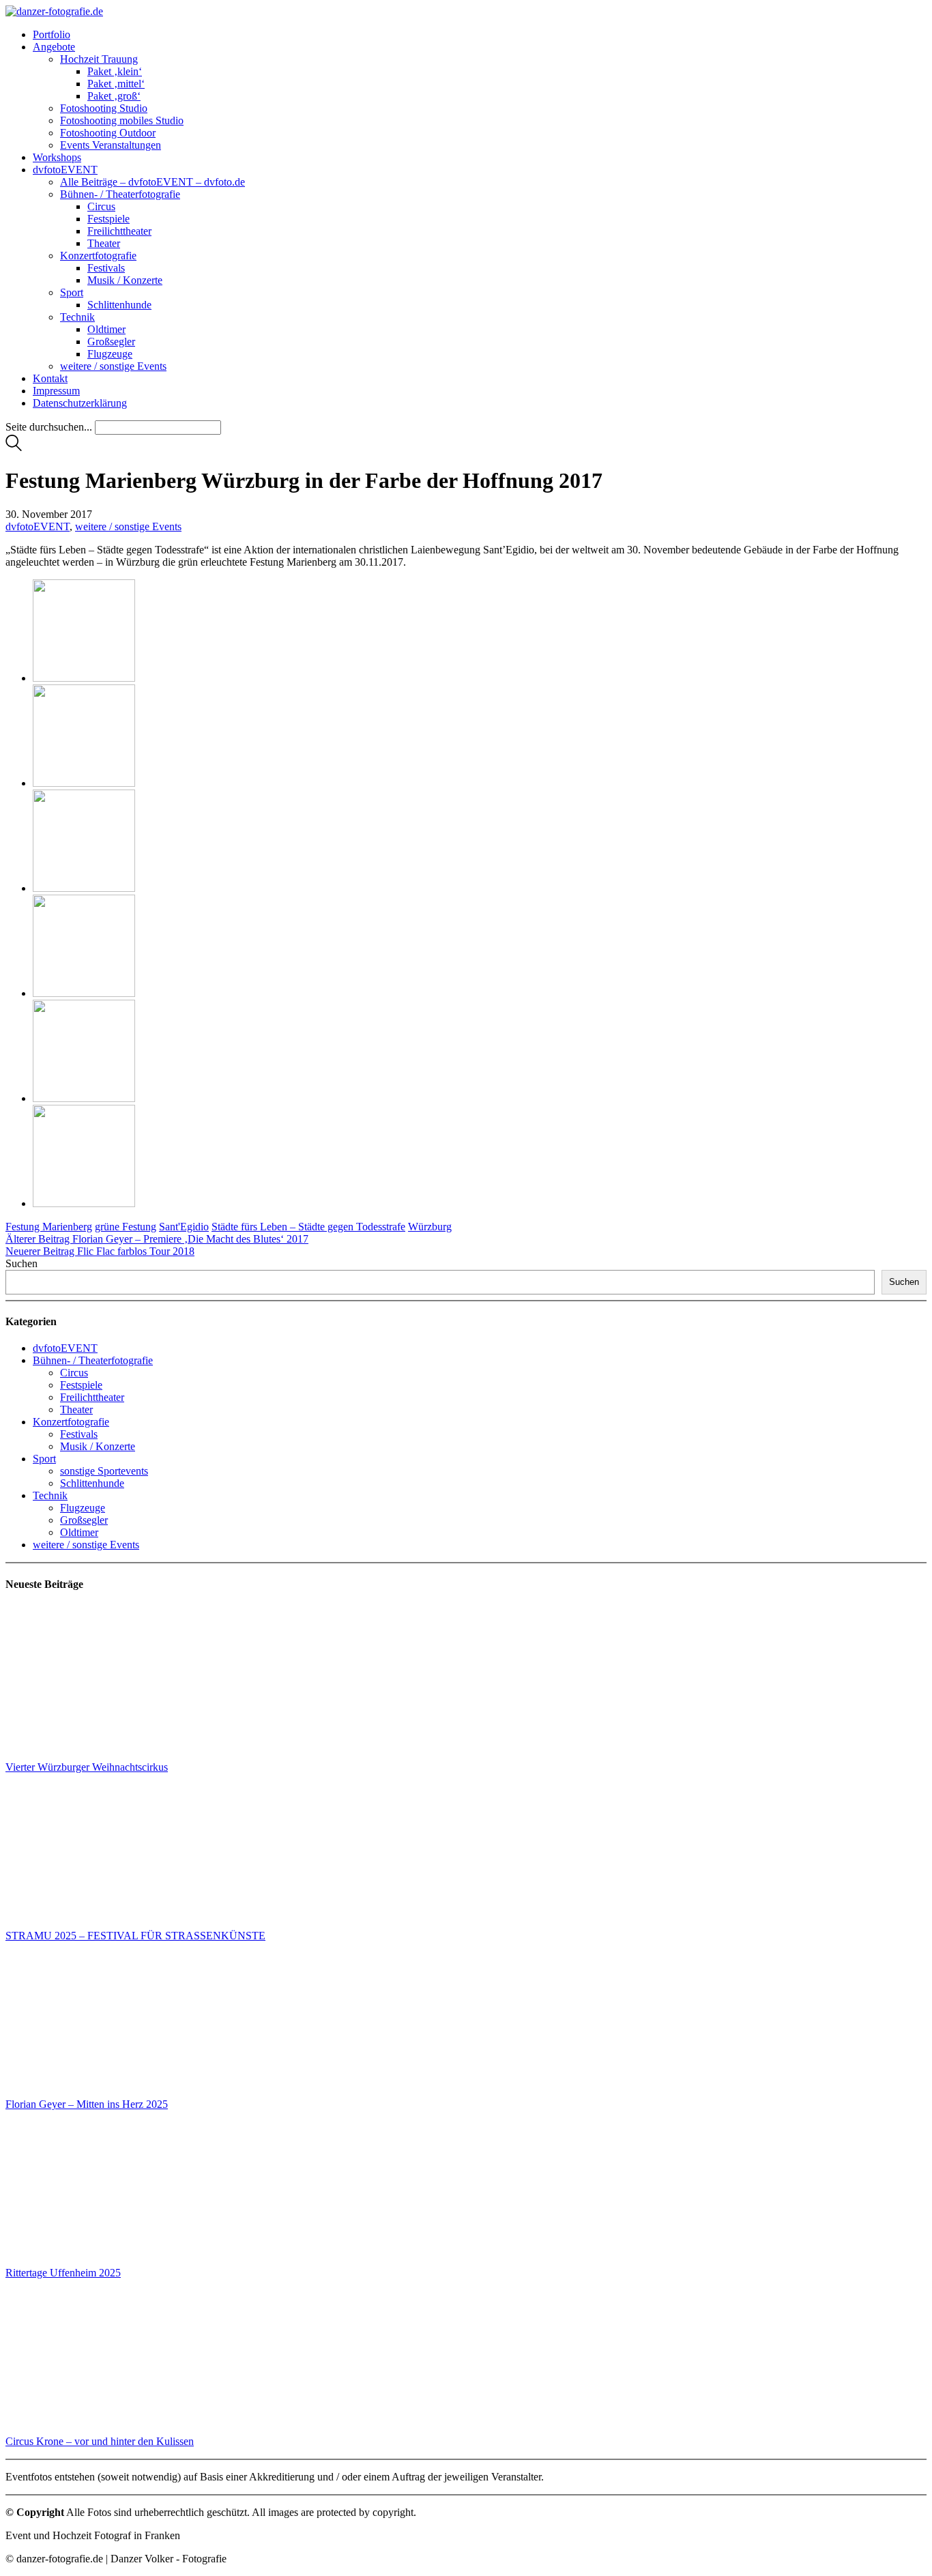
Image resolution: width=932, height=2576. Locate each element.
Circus (74, 1373)
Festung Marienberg (49, 1227)
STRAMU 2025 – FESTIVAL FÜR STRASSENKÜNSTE (135, 1936)
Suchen (21, 1263)
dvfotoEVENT (38, 526)
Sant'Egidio (184, 1227)
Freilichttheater (92, 1397)
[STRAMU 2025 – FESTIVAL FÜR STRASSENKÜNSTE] (82, 1852)
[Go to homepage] (54, 11)
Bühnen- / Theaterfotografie (93, 1360)
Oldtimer (79, 1532)
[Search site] (14, 447)
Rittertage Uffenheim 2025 (63, 2273)
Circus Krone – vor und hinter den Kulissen (100, 2441)
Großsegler (84, 1520)
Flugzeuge (83, 1508)
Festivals (79, 1434)
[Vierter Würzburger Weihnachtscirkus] (82, 1683)
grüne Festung (126, 1227)
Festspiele (81, 1385)
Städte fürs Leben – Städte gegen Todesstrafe (308, 1227)
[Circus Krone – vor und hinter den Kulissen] (82, 2357)
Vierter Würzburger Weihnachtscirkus (87, 1767)
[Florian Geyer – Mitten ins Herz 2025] (82, 2020)
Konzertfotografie (71, 1422)
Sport (44, 1459)
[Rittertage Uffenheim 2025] (82, 2189)
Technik (50, 1495)
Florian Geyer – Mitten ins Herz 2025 (87, 2104)
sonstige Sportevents (104, 1471)
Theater (76, 1409)
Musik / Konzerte (98, 1446)
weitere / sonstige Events (128, 526)
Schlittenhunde (92, 1483)
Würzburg (430, 1227)
